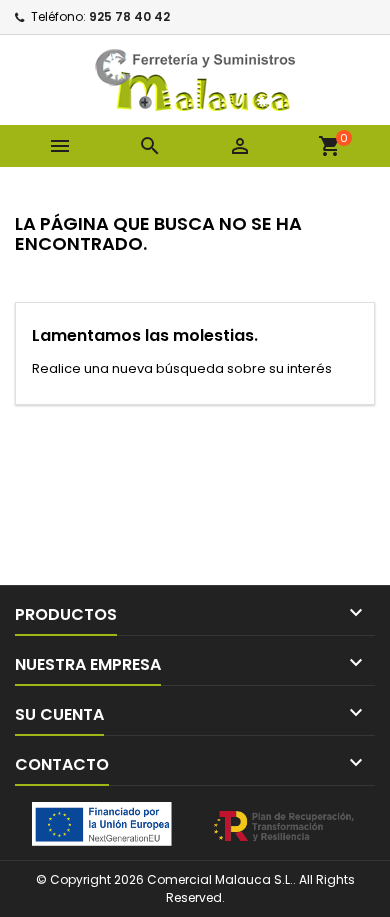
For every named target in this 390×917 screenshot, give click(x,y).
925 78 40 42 (129, 16)
